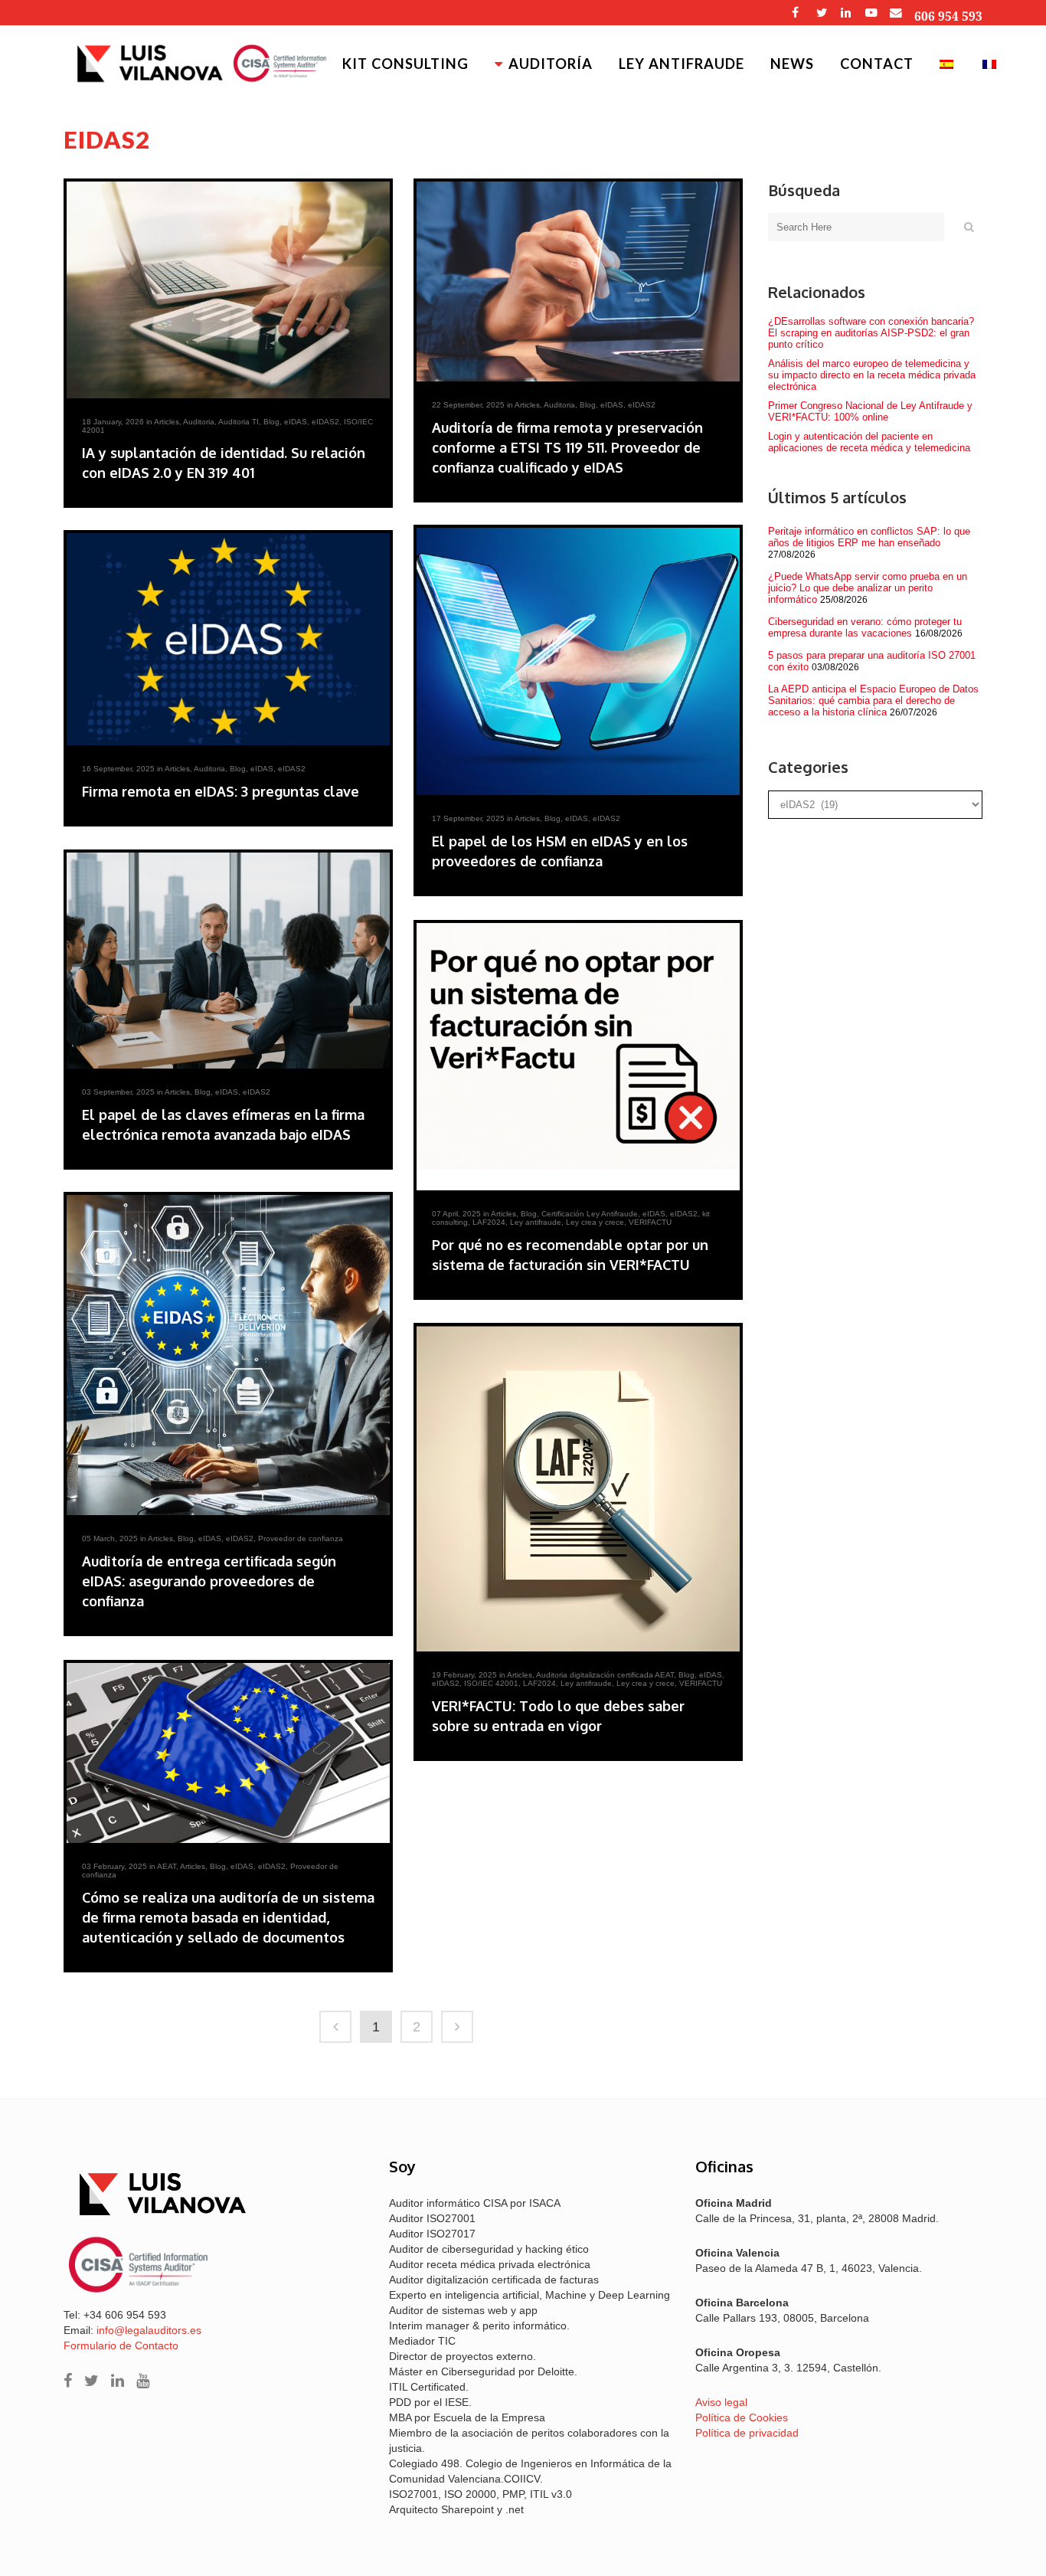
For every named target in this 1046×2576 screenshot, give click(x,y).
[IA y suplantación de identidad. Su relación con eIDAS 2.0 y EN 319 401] (228, 290)
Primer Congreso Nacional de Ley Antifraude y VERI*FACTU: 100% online (870, 411)
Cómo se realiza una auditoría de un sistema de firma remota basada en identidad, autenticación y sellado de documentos (228, 1917)
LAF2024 (489, 1222)
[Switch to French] (991, 64)
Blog (271, 422)
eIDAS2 (325, 422)
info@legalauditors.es (149, 2330)
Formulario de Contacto (121, 2345)
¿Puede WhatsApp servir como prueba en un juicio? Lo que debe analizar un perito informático (868, 588)
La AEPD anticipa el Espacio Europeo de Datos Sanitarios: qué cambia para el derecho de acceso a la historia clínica (873, 700)
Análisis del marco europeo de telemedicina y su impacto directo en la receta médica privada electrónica (872, 375)
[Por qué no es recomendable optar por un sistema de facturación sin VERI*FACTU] (578, 1057)
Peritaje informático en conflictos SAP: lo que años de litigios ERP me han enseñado (869, 537)
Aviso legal (721, 2402)
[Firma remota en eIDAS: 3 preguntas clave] (228, 639)
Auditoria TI (239, 422)
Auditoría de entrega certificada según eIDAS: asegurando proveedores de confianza (209, 1581)
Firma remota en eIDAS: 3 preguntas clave (221, 791)
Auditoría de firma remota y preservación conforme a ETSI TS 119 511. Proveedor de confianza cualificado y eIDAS (567, 447)
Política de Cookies (742, 2417)
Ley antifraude (536, 1222)
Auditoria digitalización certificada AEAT (605, 1675)
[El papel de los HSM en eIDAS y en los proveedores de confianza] (578, 661)
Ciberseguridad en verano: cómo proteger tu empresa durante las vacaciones (865, 627)
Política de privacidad (747, 2433)
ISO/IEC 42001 (491, 1683)
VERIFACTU (650, 1222)
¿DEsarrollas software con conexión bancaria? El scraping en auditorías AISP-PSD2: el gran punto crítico (871, 333)
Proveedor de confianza (301, 1538)
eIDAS (296, 422)
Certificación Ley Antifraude (590, 1214)
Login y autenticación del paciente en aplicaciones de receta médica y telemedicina (869, 442)
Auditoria (199, 422)
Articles (167, 422)
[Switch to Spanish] (948, 64)
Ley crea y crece (595, 1222)
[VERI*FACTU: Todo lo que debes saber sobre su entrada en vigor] (578, 1489)
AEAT (167, 1866)
